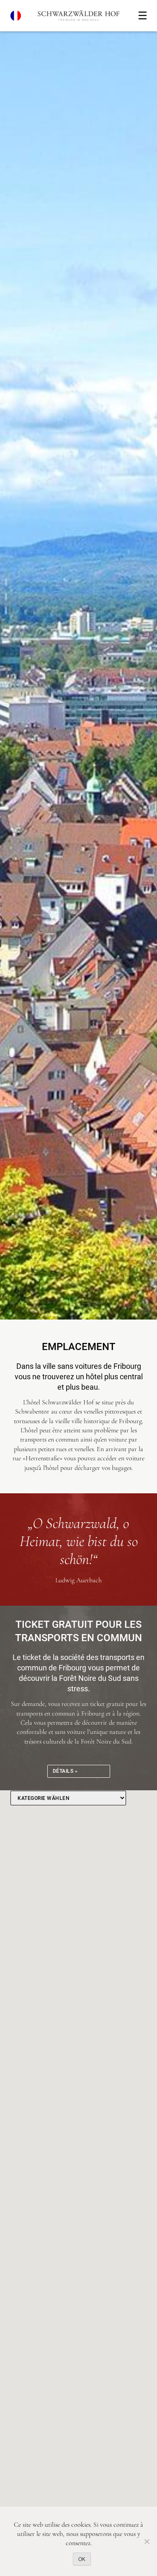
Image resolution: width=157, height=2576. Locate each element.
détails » (65, 1771)
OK (82, 2559)
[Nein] (147, 2541)
